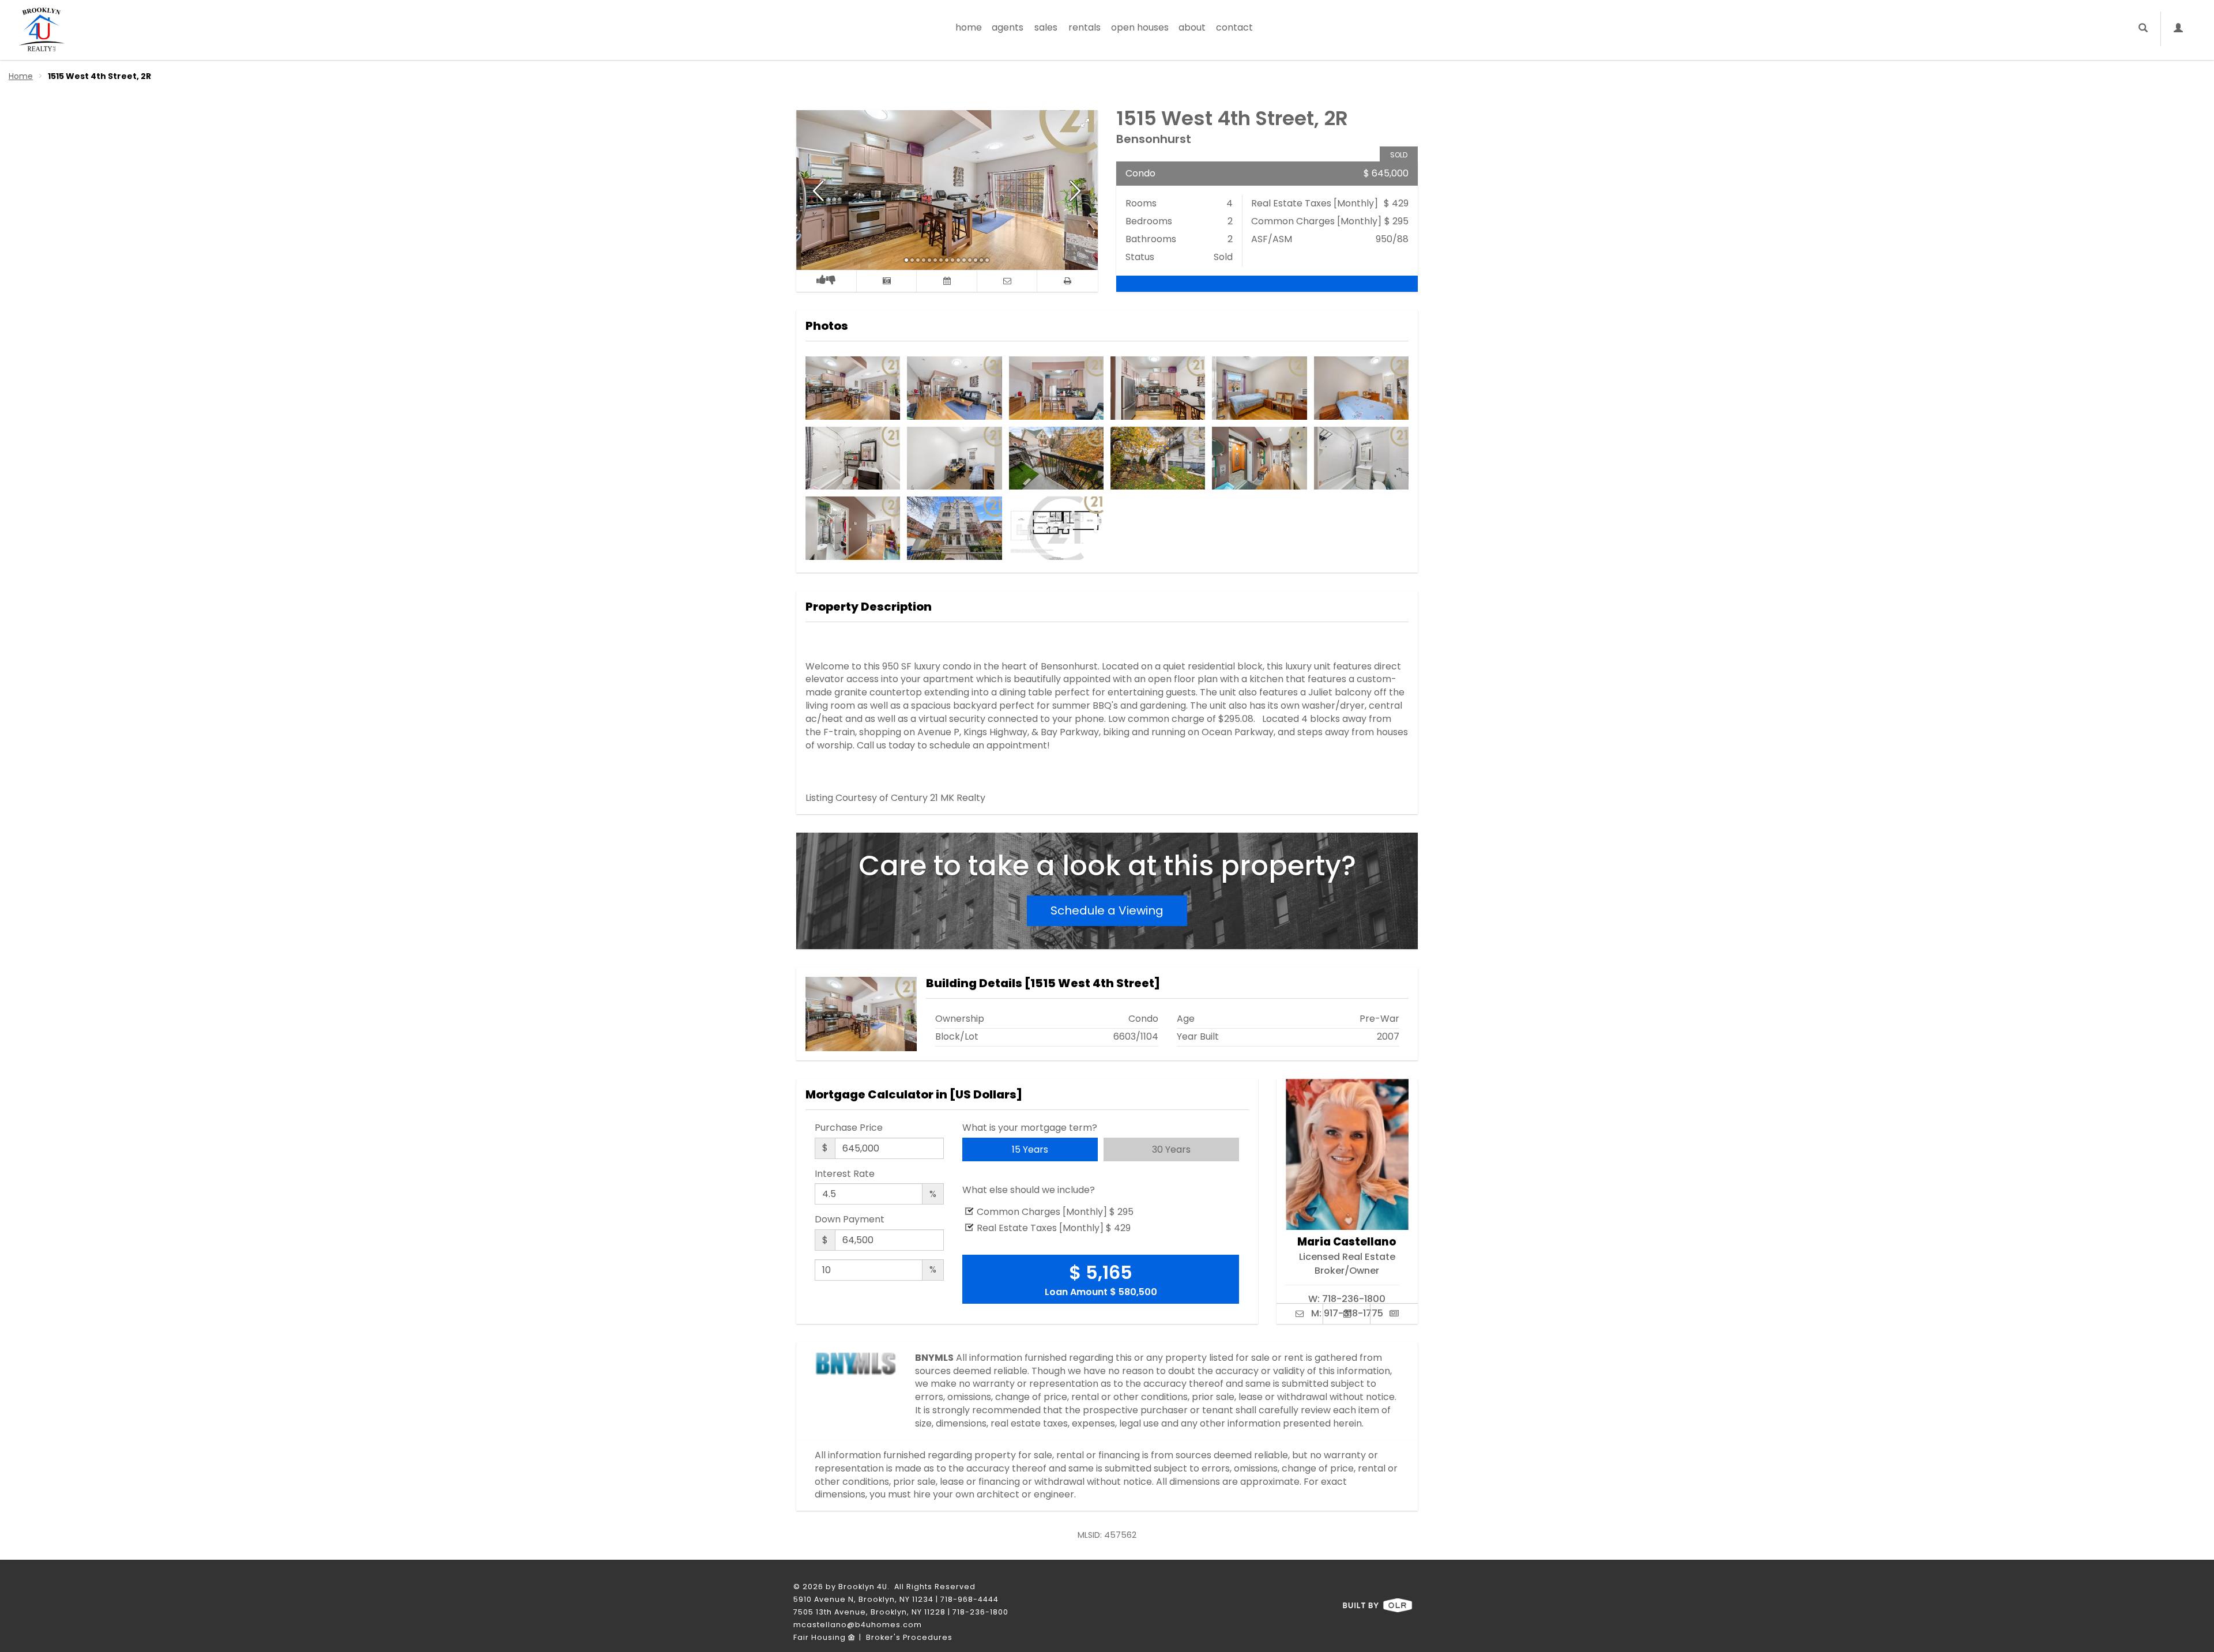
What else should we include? (1029, 1190)
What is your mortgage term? (1030, 1128)
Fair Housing (821, 1637)
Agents (1008, 27)
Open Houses (1140, 27)
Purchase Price (849, 1128)
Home (969, 27)
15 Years (1030, 1149)
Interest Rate (845, 1174)
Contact (1234, 27)
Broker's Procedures (909, 1637)
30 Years (1171, 1149)
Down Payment (850, 1220)
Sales (1046, 27)
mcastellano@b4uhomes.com (858, 1625)
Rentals (1085, 27)
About (1192, 27)
